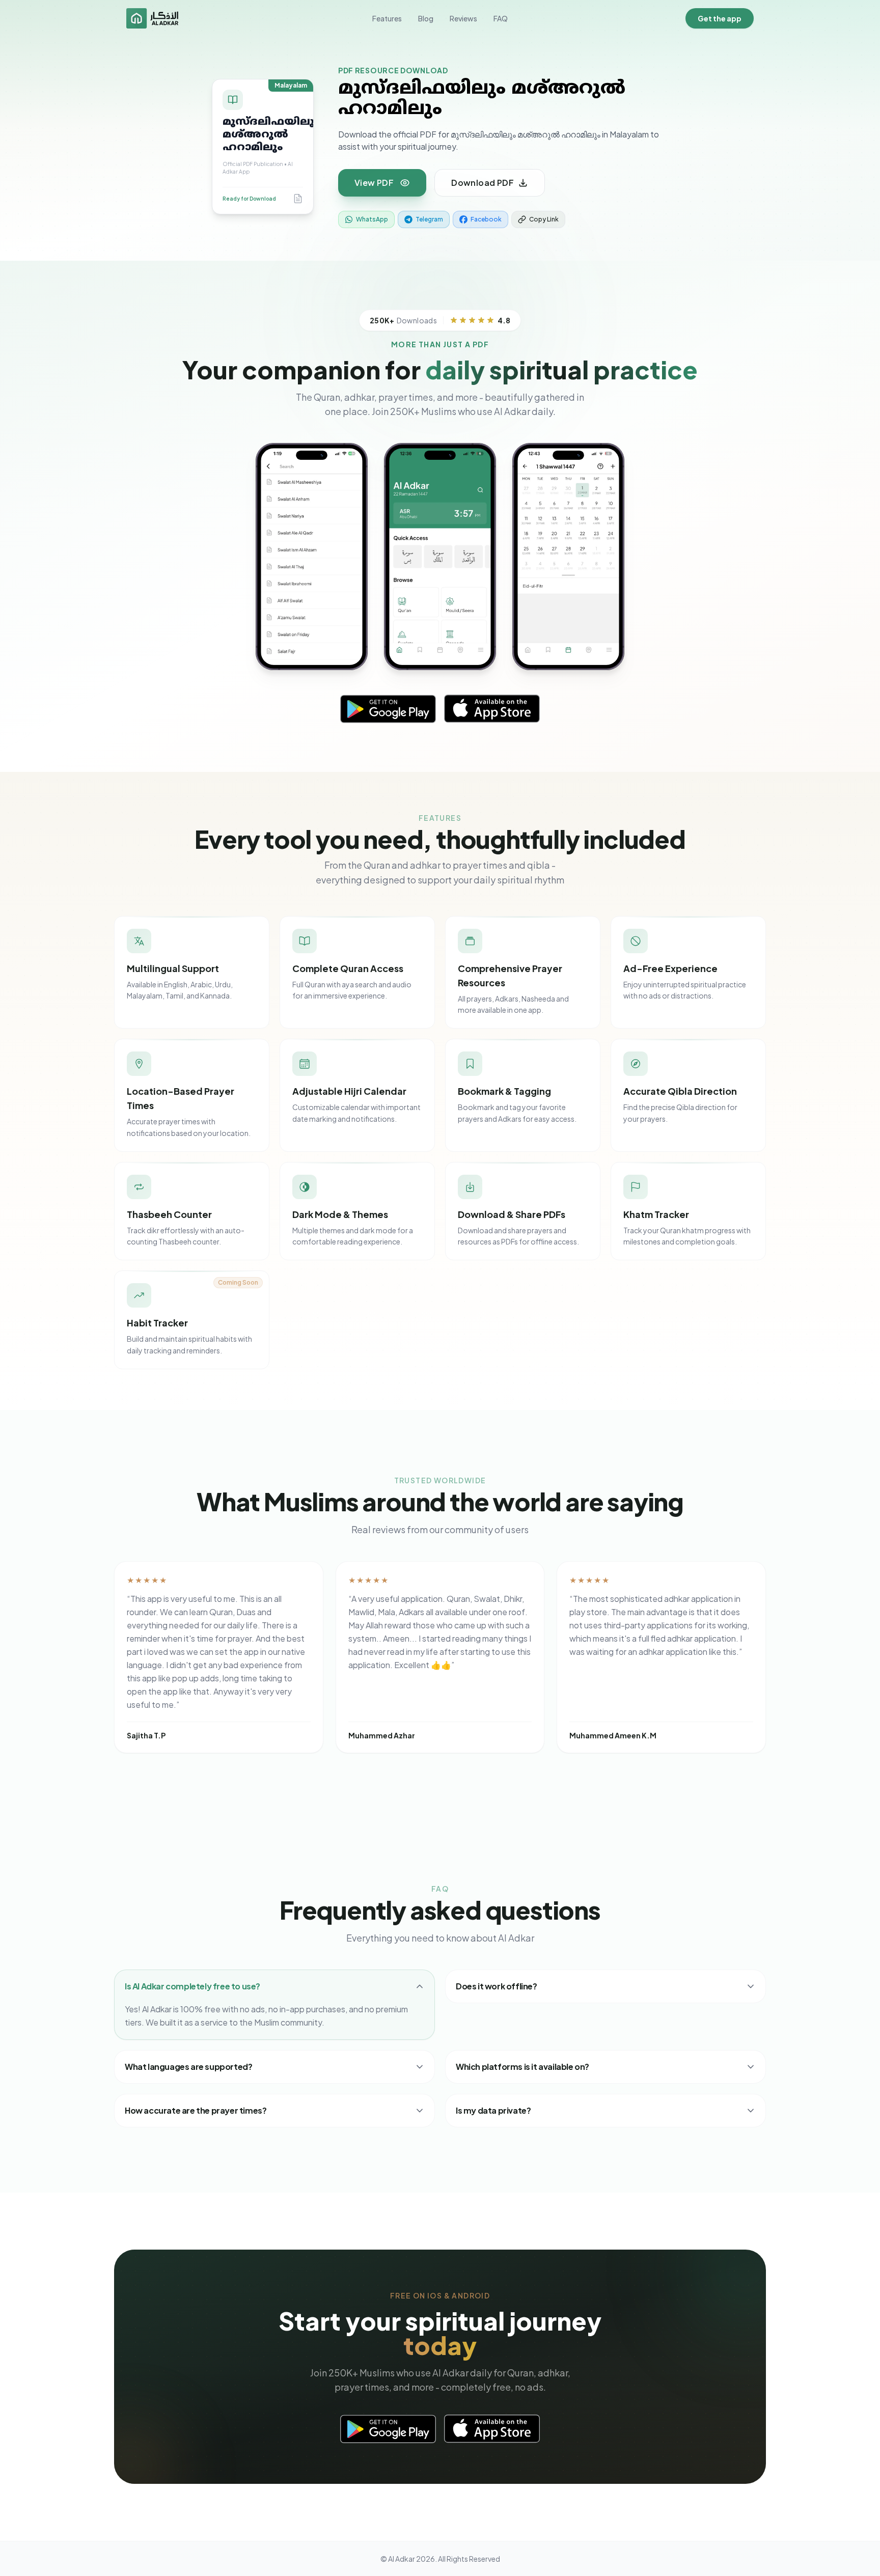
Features (387, 18)
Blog (426, 18)
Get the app (720, 18)
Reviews (463, 18)
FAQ (501, 18)
